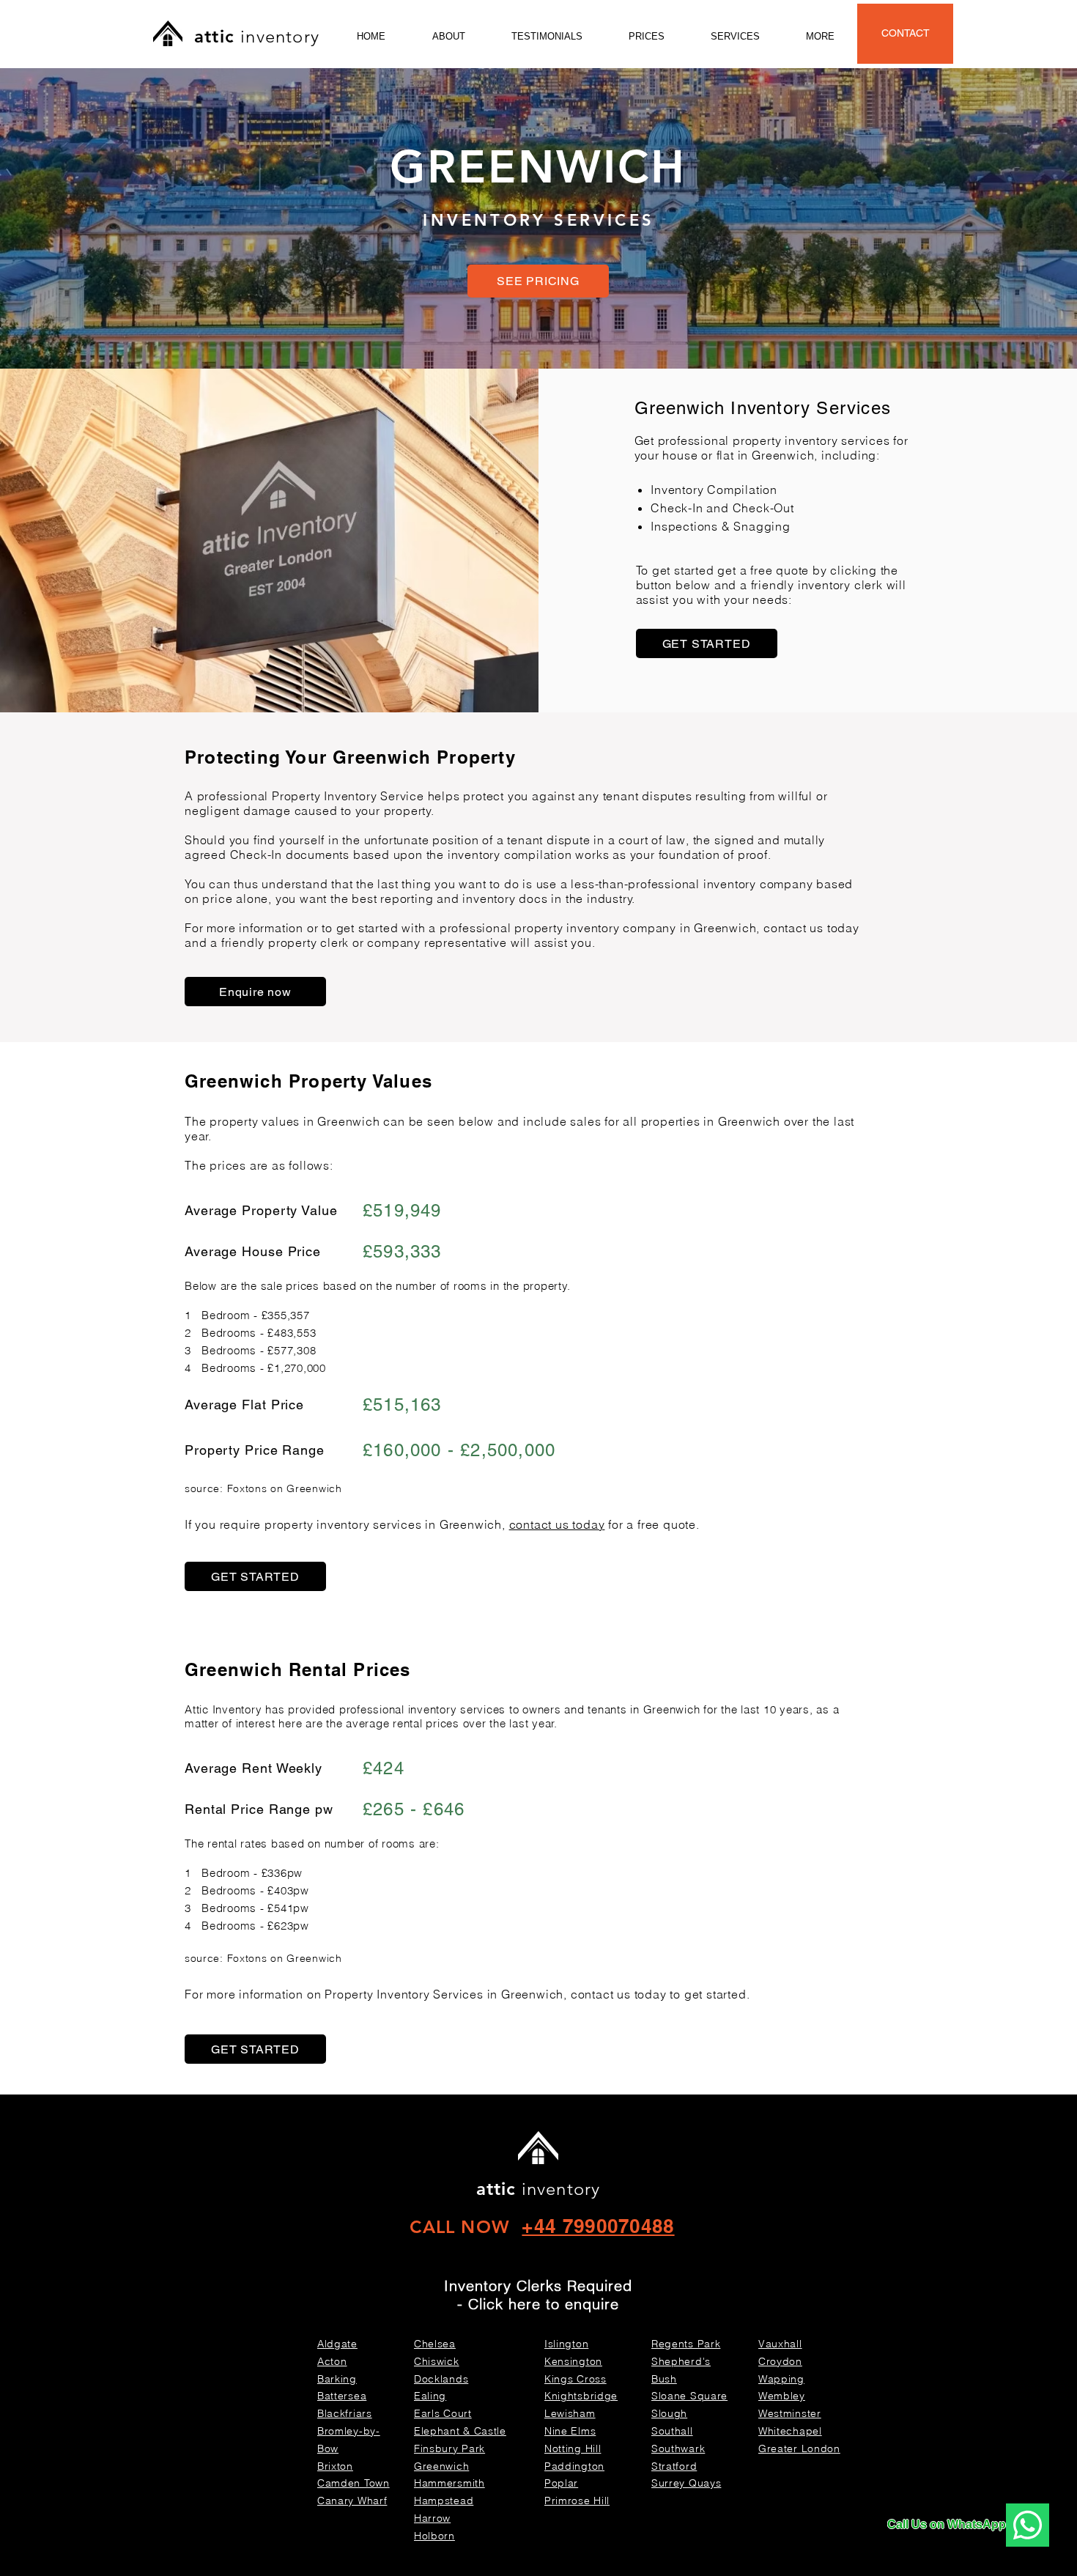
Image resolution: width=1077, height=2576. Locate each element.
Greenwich (783, 455)
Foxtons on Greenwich (285, 1488)
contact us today (557, 1524)
